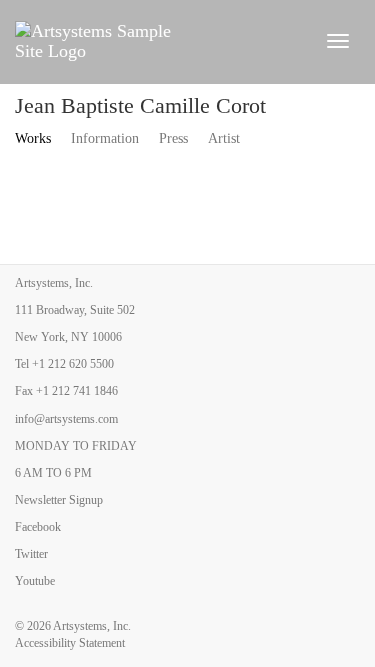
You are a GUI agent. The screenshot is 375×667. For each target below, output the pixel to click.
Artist (224, 138)
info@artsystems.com (66, 419)
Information (105, 138)
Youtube (35, 581)
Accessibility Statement (70, 643)
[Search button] (299, 41)
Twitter (31, 554)
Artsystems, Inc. (92, 626)
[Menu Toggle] (338, 41)
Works (33, 138)
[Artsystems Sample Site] (141, 41)
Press (173, 138)
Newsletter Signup (59, 500)
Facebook (38, 527)
